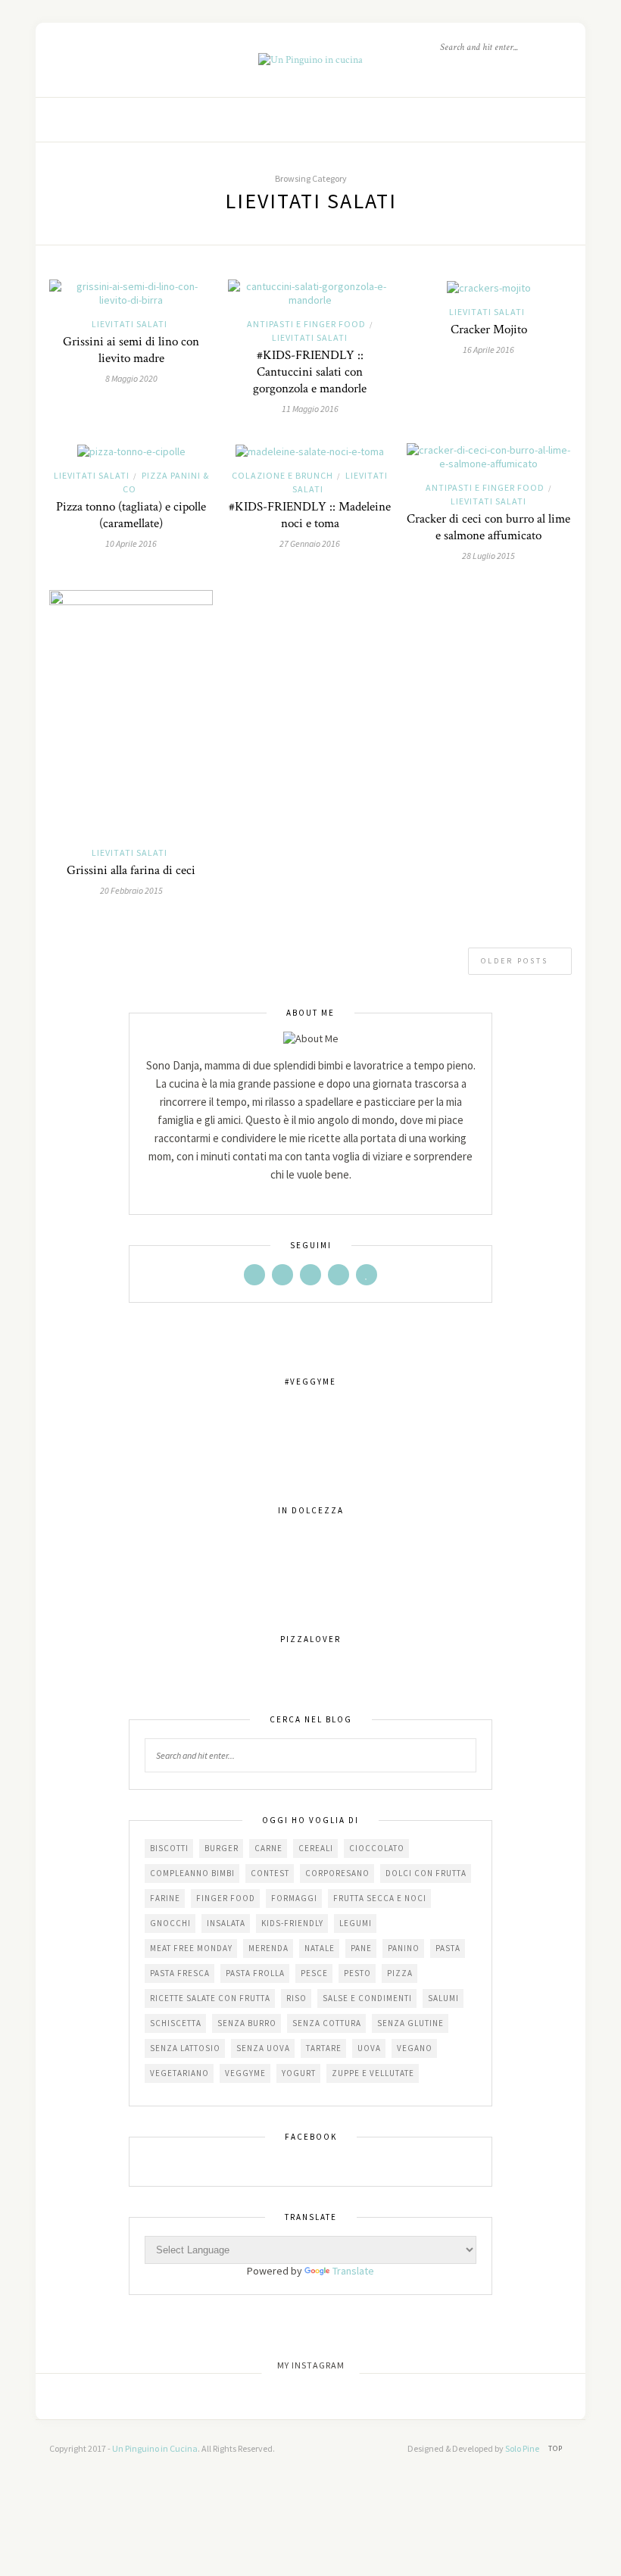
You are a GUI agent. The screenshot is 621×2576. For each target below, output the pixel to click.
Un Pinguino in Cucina (155, 2448)
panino (404, 1948)
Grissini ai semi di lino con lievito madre (131, 350)
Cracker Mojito (489, 329)
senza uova (263, 2048)
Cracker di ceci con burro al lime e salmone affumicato (488, 527)
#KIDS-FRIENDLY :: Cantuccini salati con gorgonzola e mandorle (310, 372)
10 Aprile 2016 (131, 543)
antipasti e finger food (306, 324)
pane (361, 1948)
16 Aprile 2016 (488, 350)
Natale (320, 1948)
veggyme (245, 2073)
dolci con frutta (426, 1873)
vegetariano (179, 2073)
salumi (443, 1998)
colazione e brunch (282, 475)
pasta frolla (255, 1973)
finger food (226, 1898)
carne (268, 1848)
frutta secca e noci (380, 1898)
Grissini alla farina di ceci (131, 870)
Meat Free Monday (191, 1948)
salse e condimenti (367, 1998)
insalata (226, 1923)
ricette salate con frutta (210, 1998)
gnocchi (170, 1923)
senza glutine (410, 2023)
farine (165, 1898)
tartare (324, 2048)
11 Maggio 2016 (310, 409)
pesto (357, 1973)
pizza (400, 1973)
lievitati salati (130, 324)
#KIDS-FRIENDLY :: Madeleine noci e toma (310, 515)
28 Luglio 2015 (488, 556)
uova (369, 2048)
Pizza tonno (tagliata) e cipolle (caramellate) (131, 515)
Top (557, 2448)
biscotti (169, 1848)
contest (270, 1873)
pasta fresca (180, 1973)
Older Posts (516, 961)
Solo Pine (522, 2448)
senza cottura (327, 2023)
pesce (314, 1973)
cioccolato (377, 1848)
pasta (448, 1948)
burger (222, 1848)
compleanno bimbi (192, 1873)
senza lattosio (185, 2048)
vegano (415, 2048)
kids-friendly (292, 1923)
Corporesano (337, 1873)
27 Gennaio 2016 (310, 543)
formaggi (294, 1898)
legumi (356, 1923)
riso (296, 1998)
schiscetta (176, 2023)
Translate (353, 2271)
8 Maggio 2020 (131, 378)
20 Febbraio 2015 (131, 890)
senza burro (247, 2023)
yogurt (299, 2073)
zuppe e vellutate (373, 2073)
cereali (316, 1848)
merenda (268, 1948)
